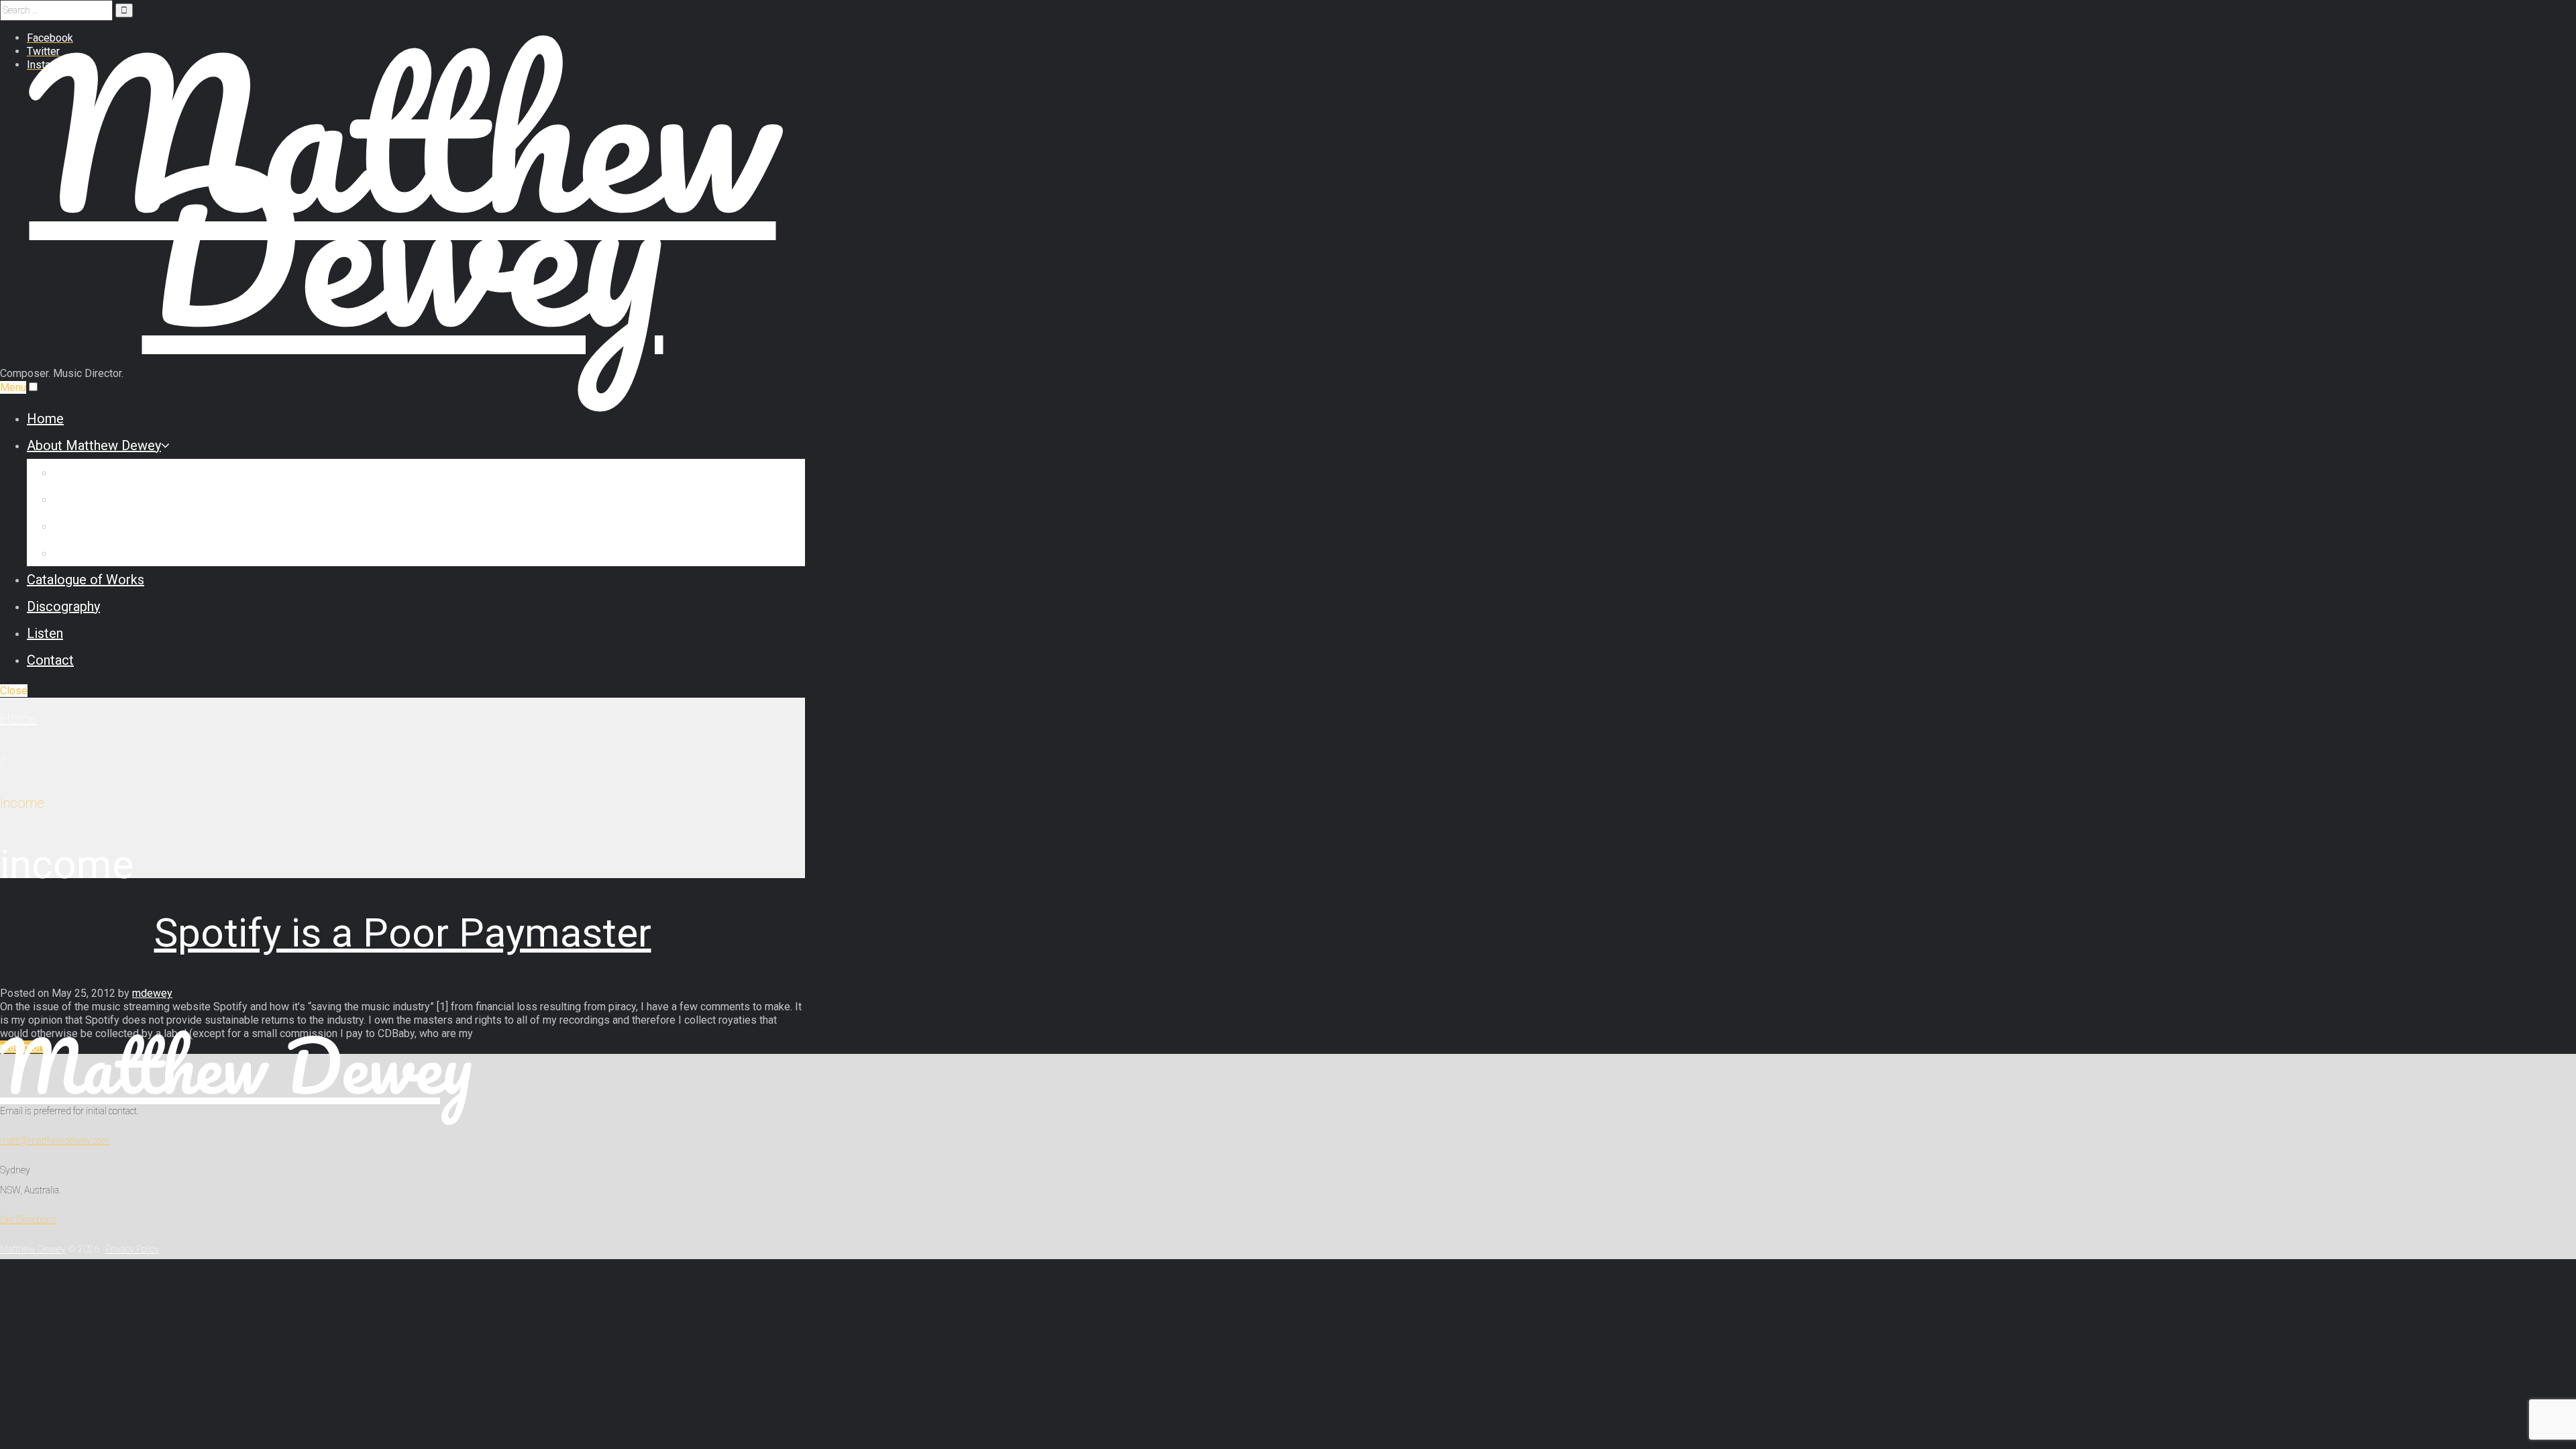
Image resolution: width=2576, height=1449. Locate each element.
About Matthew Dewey (94, 445)
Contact (50, 660)
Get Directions (28, 1220)
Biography (83, 472)
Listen (45, 633)
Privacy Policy (132, 1249)
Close (14, 691)
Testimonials (92, 553)
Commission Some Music (130, 499)
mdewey (152, 993)
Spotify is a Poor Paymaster (403, 933)
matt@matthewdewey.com (55, 1140)
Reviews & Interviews (117, 526)
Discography (63, 606)
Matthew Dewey (236, 1066)
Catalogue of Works (86, 580)
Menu (13, 387)
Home (45, 419)
